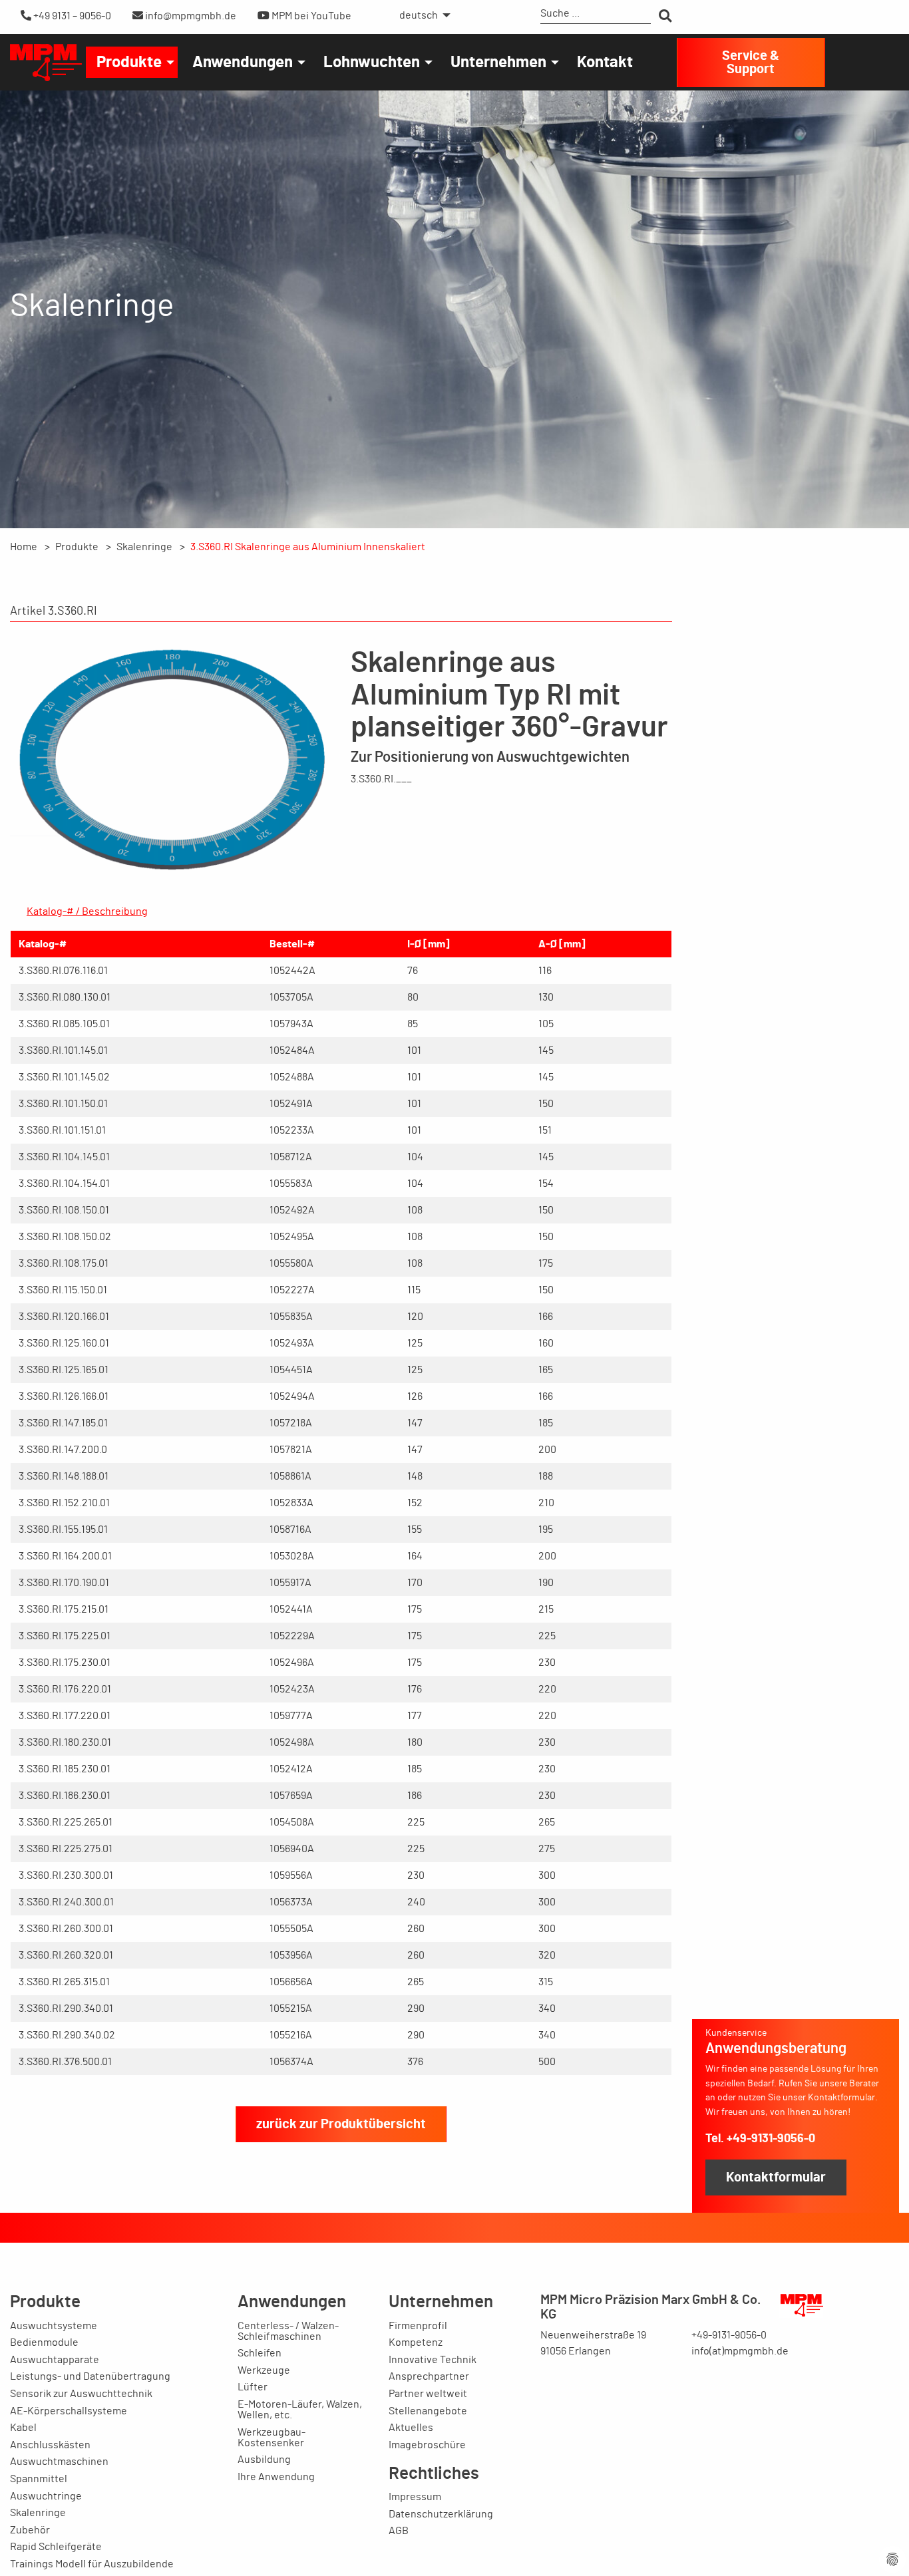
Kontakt (605, 63)
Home (24, 547)
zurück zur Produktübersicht (341, 2124)
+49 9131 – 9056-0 (71, 16)
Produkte (129, 63)
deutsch (419, 15)
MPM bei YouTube (310, 16)
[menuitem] (421, 15)
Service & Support (751, 63)
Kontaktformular (776, 2177)
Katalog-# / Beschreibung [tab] (87, 911)
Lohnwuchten (372, 63)
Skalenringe (144, 547)
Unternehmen (498, 63)
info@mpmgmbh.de (190, 16)
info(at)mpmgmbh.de (740, 2351)
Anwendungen (243, 63)
